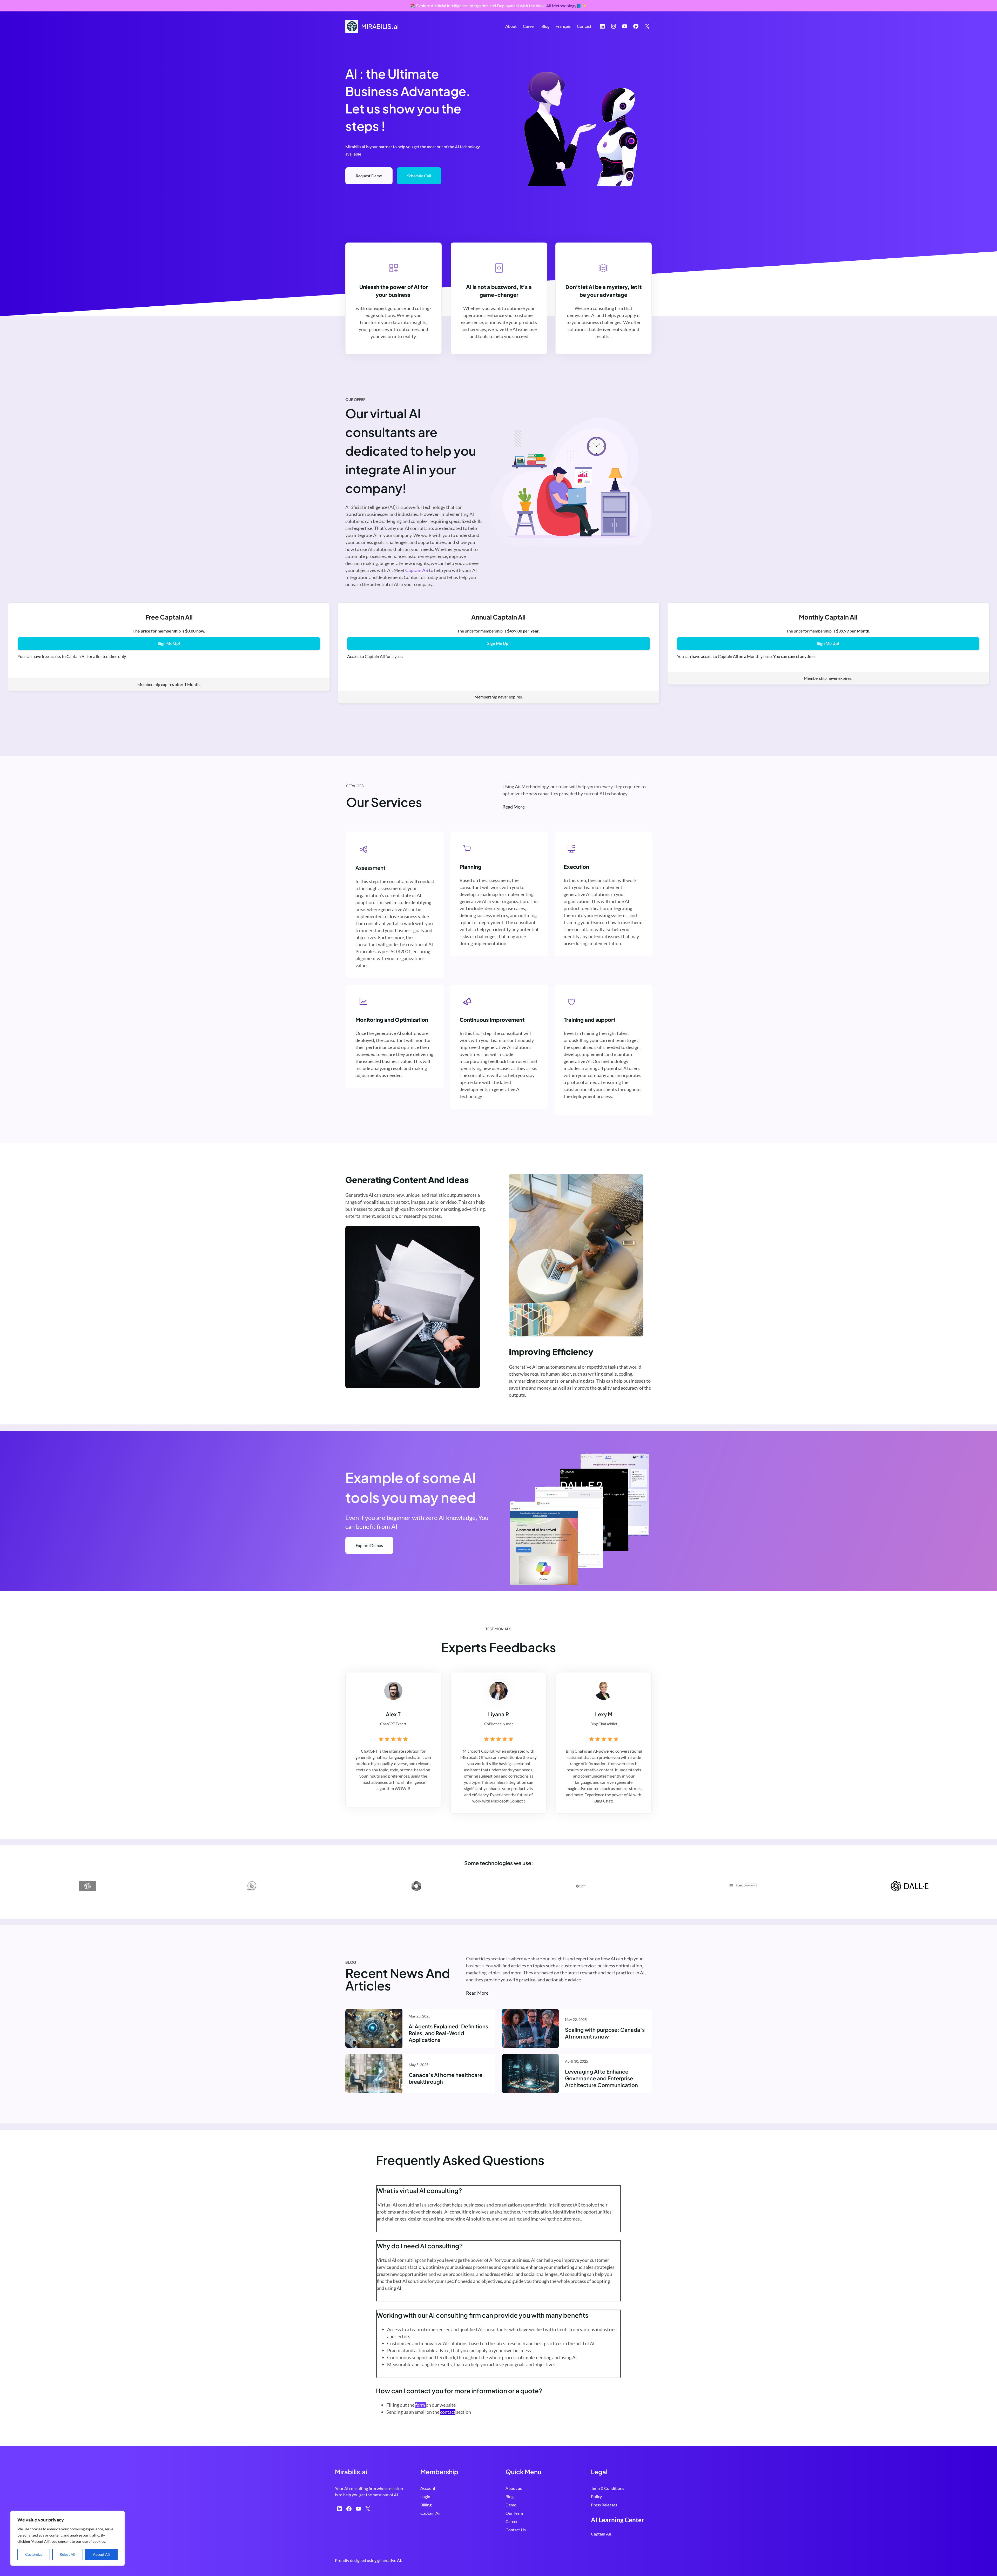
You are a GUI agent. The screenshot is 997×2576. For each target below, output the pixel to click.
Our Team (514, 2513)
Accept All (101, 2554)
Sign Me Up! (169, 644)
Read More (477, 1993)
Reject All (68, 2554)
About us (514, 2488)
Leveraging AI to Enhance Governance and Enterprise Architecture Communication (601, 2078)
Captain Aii (430, 2513)
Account (428, 2488)
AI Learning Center (618, 2520)
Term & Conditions (608, 2488)
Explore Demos (369, 1545)
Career (512, 2521)
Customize (34, 2554)
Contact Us (516, 2530)
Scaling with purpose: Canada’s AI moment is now (605, 2033)
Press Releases (604, 2505)
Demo (511, 2505)
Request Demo (369, 176)
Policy (596, 2496)
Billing (426, 2505)
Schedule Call (419, 176)
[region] (68, 2538)
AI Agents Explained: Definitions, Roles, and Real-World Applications (449, 2033)
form (420, 2405)
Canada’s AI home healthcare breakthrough (446, 2078)
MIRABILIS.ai (380, 26)
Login (425, 2496)
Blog (510, 2496)
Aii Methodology (561, 6)
